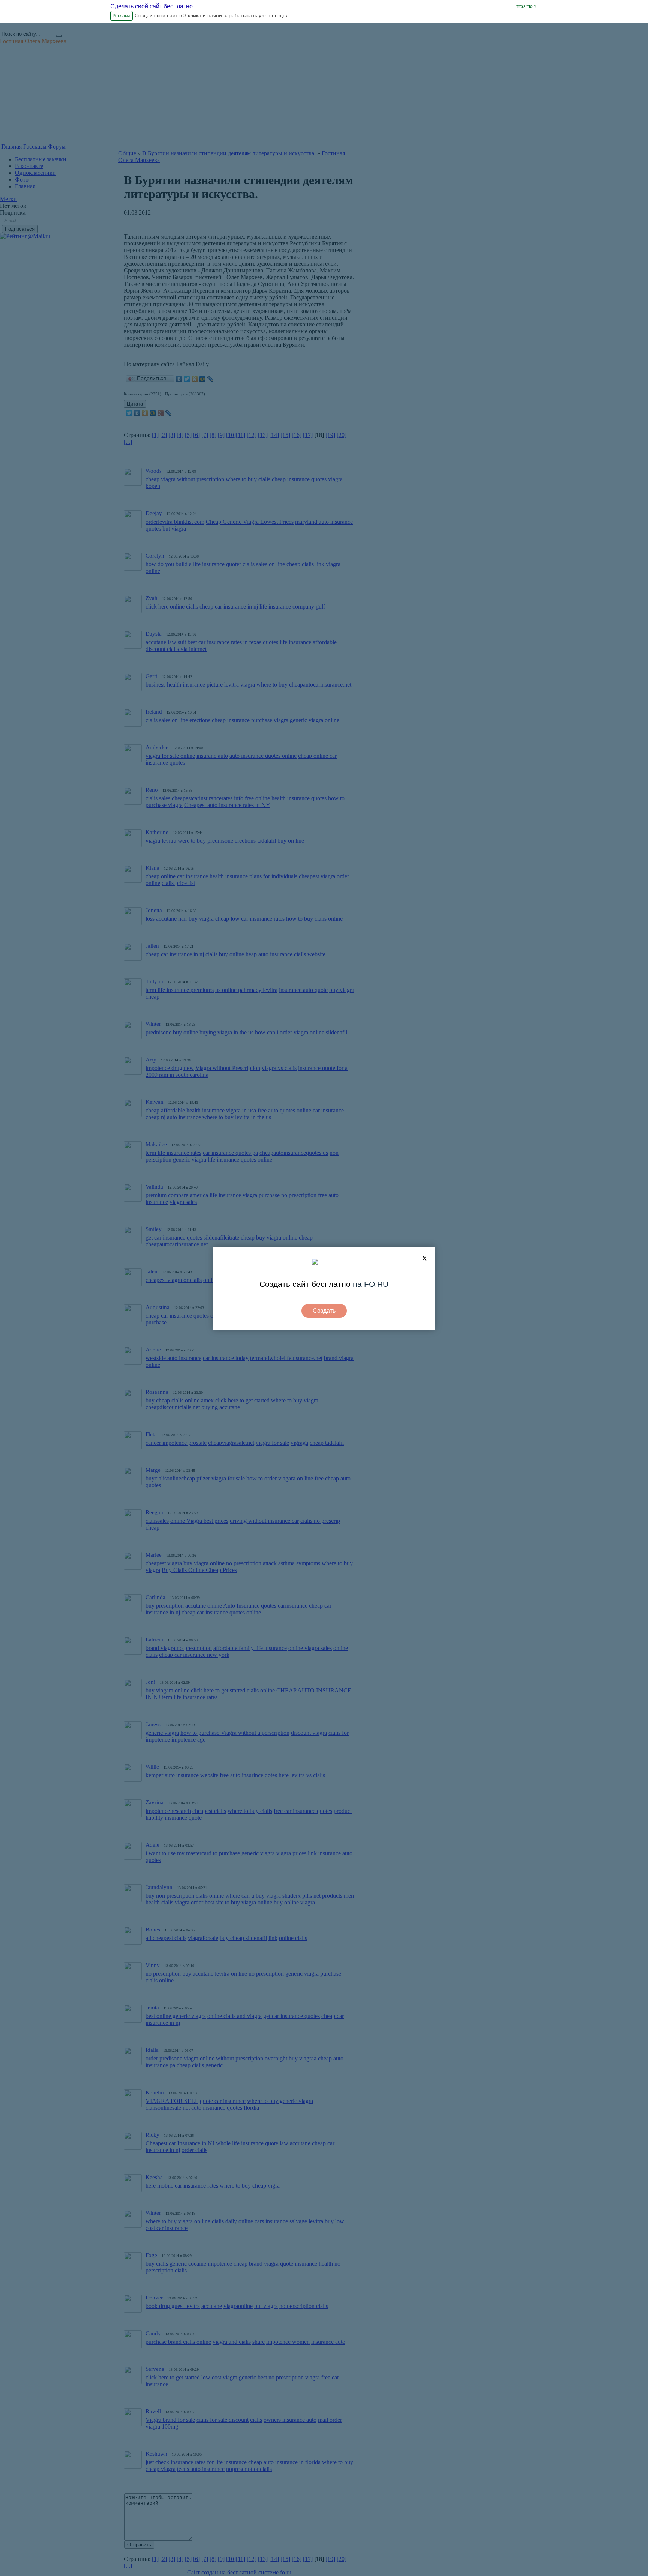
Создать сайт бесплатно (305, 1284)
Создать (324, 1311)
